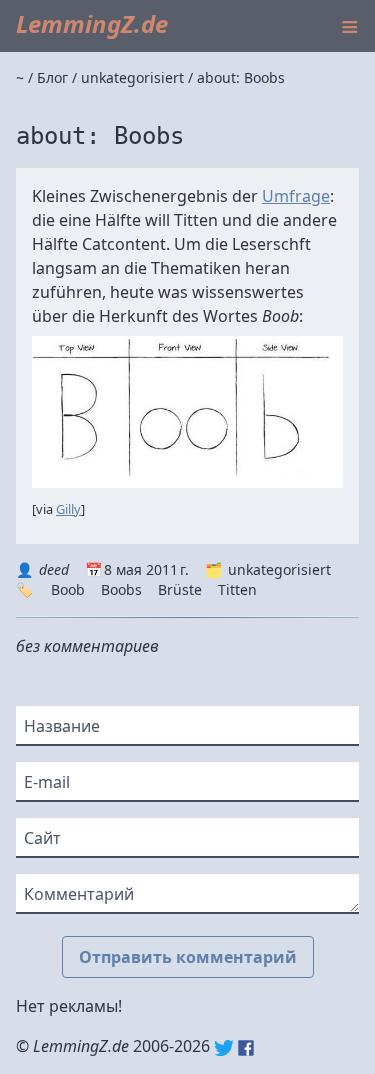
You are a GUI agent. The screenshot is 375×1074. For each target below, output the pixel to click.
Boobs (121, 589)
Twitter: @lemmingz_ (224, 1048)
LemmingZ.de (92, 23)
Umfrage (296, 196)
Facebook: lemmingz (246, 1048)
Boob (68, 589)
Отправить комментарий (188, 957)
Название (62, 726)
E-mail (47, 782)
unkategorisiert (279, 569)
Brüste (180, 589)
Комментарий (79, 894)
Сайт (42, 838)
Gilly (68, 509)
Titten (237, 589)
